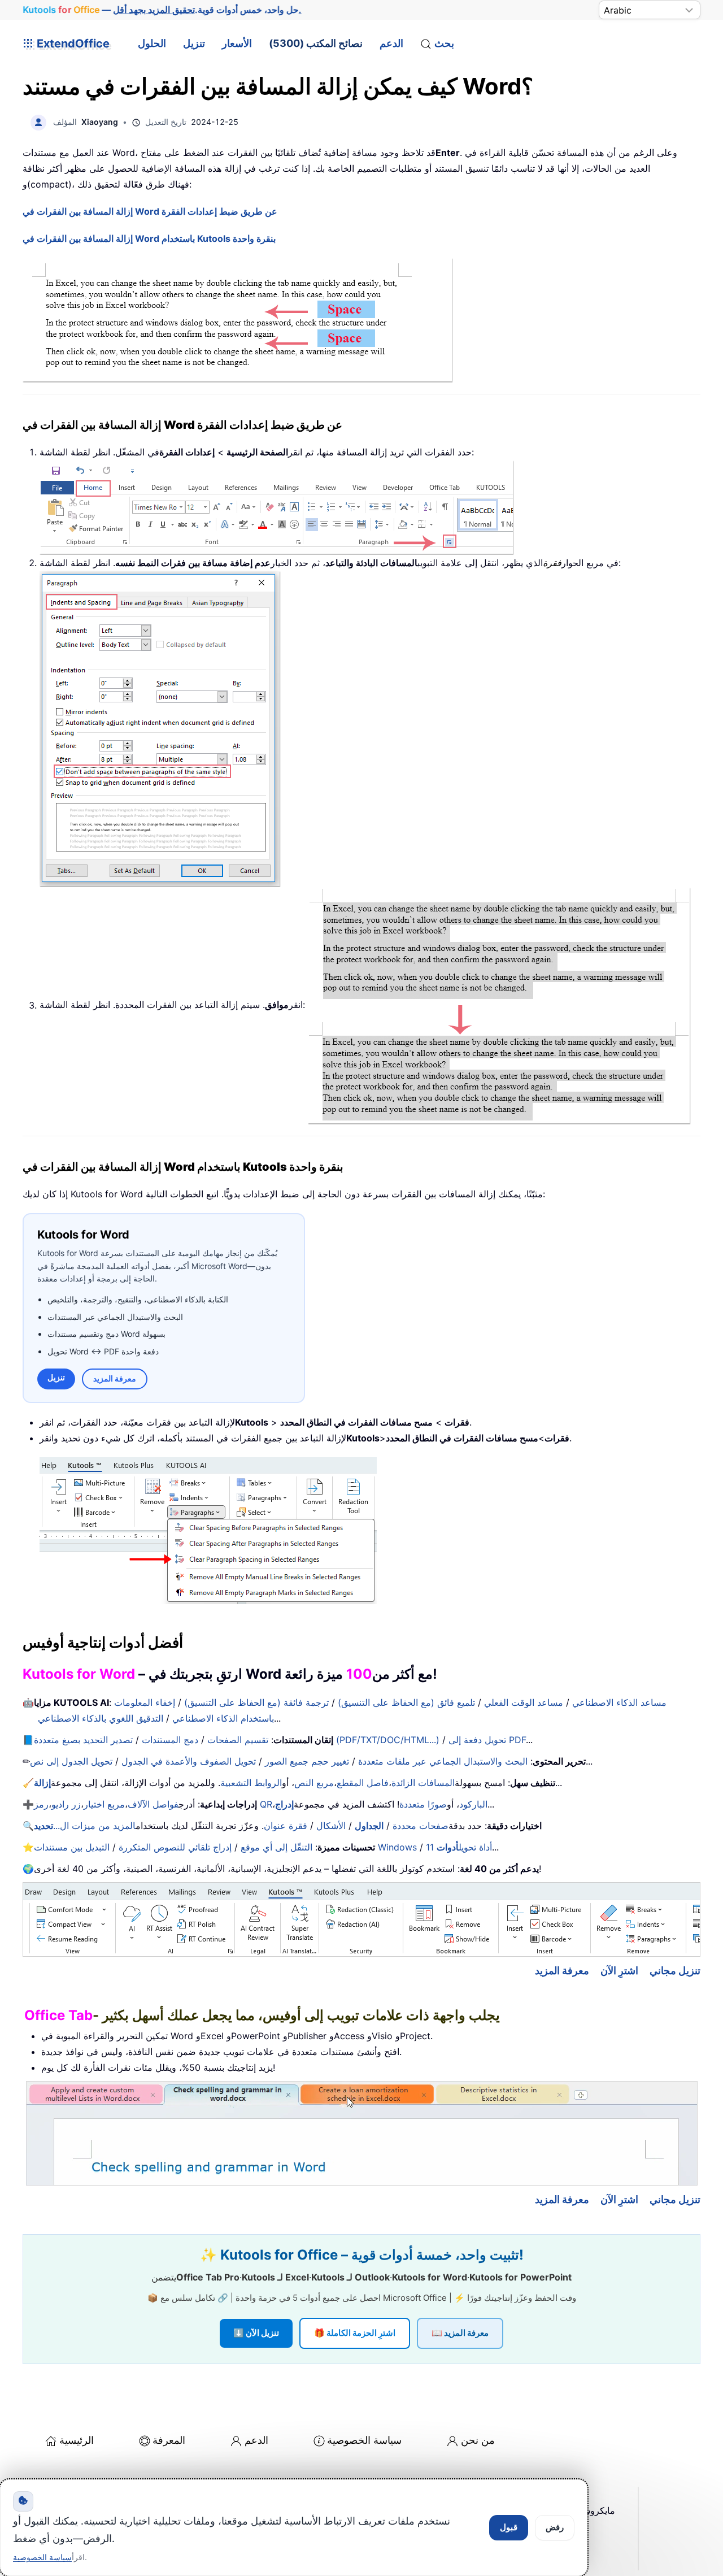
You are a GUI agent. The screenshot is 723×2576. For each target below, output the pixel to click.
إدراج (284, 1804)
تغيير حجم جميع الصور (307, 1761)
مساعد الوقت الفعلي (524, 1702)
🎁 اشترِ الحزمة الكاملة (355, 2333)
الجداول (369, 1826)
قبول (509, 2527)
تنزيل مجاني (675, 1971)
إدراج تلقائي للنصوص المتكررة (175, 1847)
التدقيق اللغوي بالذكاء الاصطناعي (101, 1718)
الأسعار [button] (237, 43)
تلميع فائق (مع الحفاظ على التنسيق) (406, 1702)
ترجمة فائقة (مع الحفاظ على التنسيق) (256, 1702)
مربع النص (314, 1783)
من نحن (478, 2440)
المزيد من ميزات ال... (85, 1826)
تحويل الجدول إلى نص (71, 1761)
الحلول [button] (152, 43)
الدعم (391, 43)
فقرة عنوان (286, 1826)
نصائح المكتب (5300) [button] (316, 43)
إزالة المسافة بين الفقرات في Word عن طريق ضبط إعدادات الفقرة (150, 211)
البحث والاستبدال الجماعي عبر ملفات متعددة (443, 1761)
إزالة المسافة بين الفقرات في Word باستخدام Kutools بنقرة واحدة (149, 238)
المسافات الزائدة (423, 1783)
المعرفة (169, 2440)
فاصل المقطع (363, 1783)
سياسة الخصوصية (364, 2440)
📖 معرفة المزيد (460, 2333)
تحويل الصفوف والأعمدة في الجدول (189, 1761)
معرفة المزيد (115, 1378)
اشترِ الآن (619, 1971)
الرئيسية (77, 2440)
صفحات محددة (421, 1826)
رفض (555, 2527)
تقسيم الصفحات (238, 1740)
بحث (444, 43)
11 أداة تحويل (459, 1847)
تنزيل (194, 43)
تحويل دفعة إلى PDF (487, 1740)
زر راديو (66, 1804)
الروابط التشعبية (251, 1783)
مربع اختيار (104, 1804)
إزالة (42, 1783)
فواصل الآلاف (153, 1804)
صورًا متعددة (423, 1804)
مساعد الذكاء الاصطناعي (619, 1702)
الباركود (473, 1804)
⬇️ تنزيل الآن (256, 2333)
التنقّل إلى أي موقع (276, 1847)
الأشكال (331, 1826)
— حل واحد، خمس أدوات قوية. (162, 10)
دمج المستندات (170, 1740)
